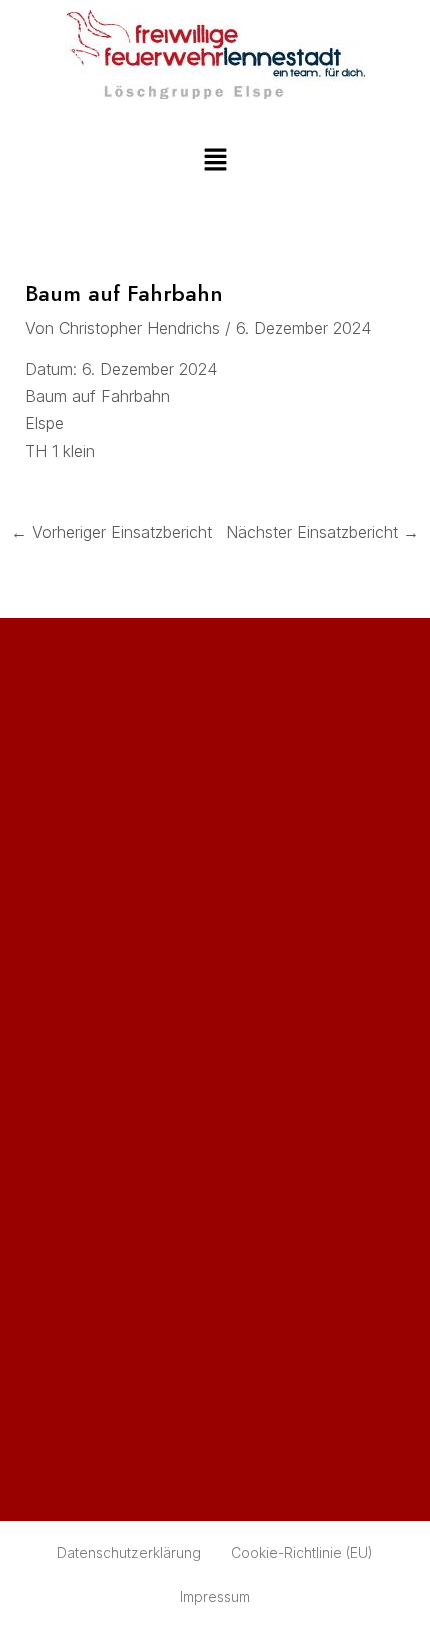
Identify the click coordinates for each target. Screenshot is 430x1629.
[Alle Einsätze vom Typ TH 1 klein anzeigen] (106, 452)
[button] (215, 160)
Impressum (215, 1596)
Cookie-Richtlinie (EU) (302, 1552)
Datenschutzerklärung (129, 1552)
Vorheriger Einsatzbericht (111, 532)
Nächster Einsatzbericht (322, 532)
